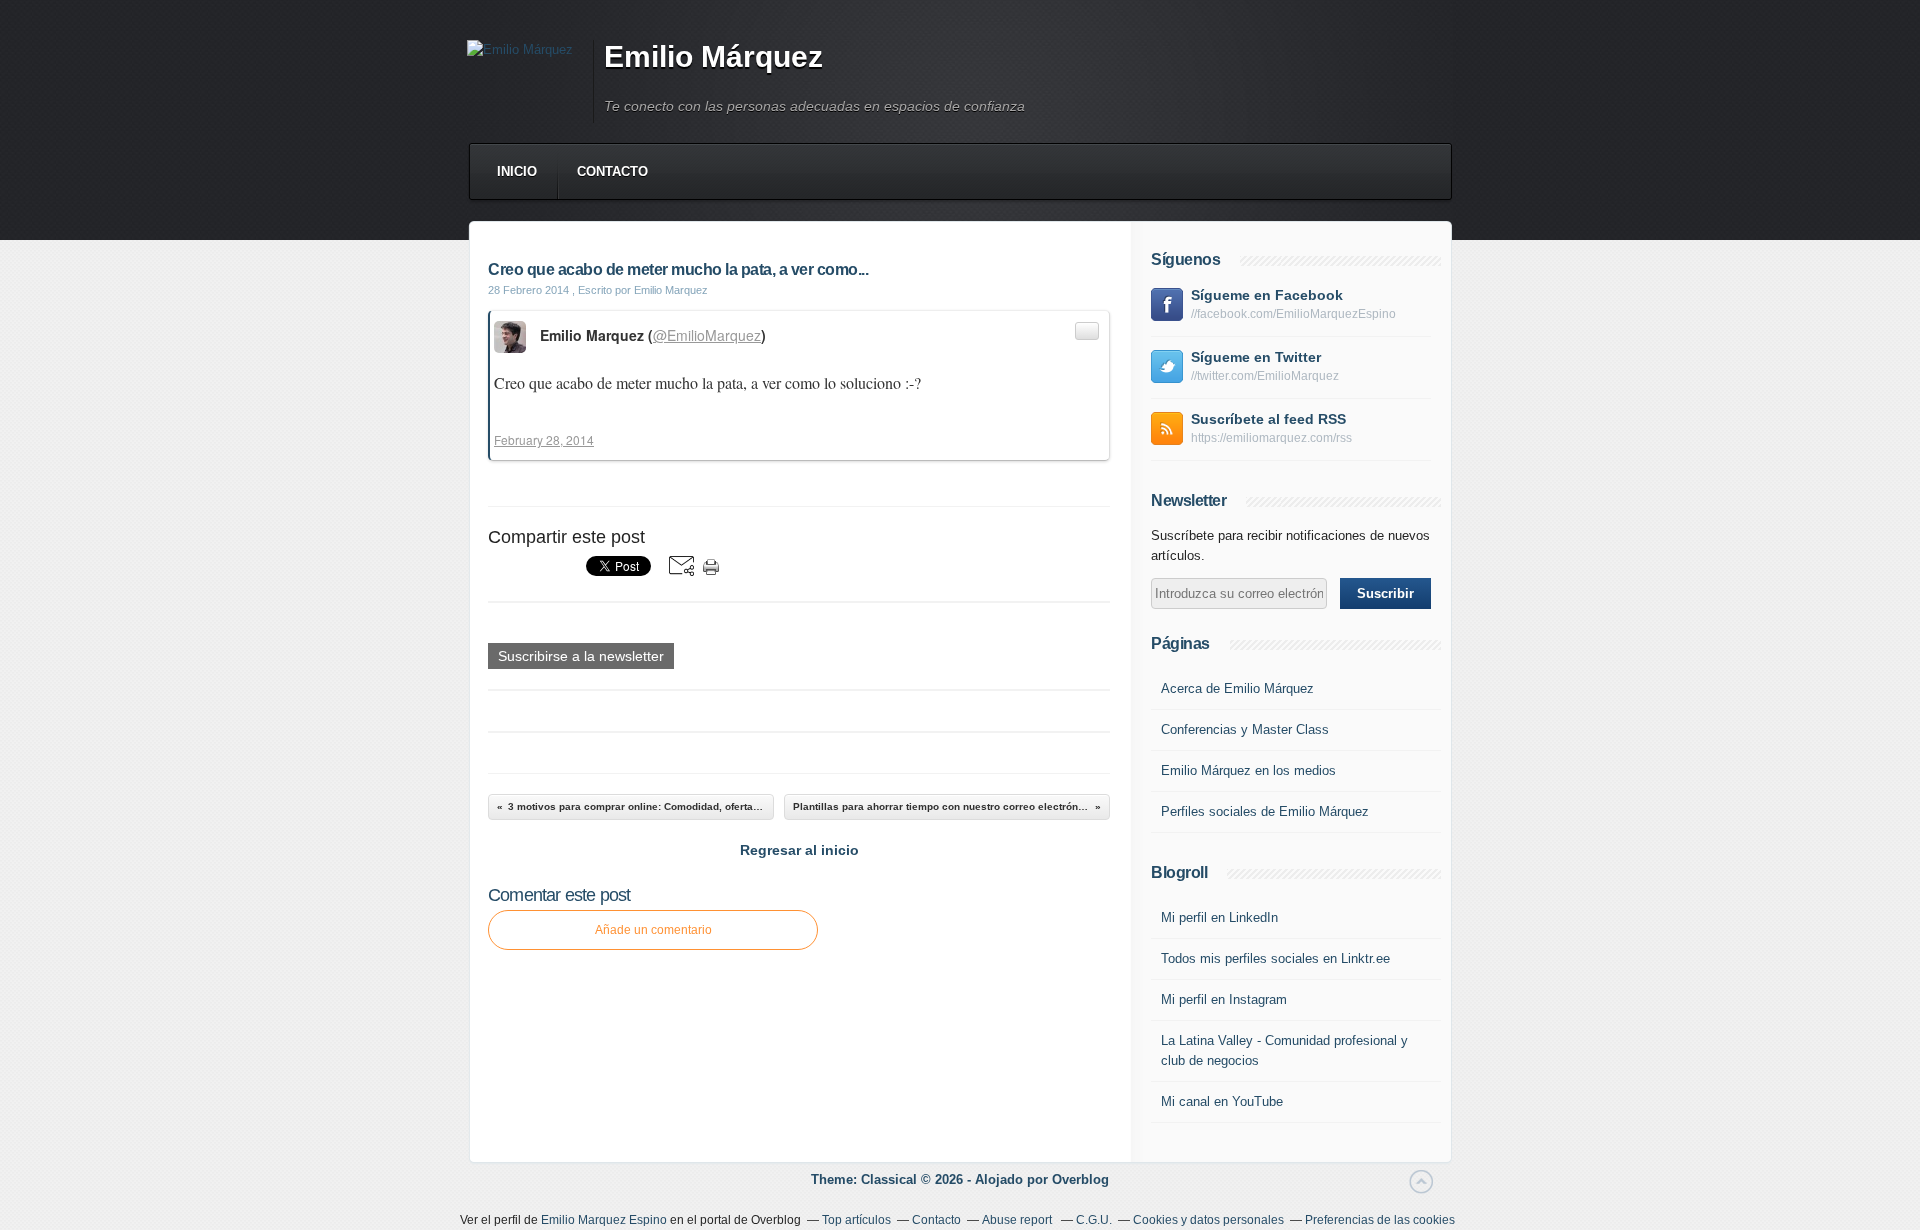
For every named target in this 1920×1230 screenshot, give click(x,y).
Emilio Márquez (713, 56)
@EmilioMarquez (707, 335)
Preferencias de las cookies (1380, 1220)
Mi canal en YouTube (1222, 1101)
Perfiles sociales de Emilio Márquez (1265, 811)
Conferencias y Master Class (1245, 729)
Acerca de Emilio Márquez (1237, 688)
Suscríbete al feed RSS (1268, 419)
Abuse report (1018, 1220)
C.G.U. (1094, 1220)
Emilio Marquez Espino (604, 1220)
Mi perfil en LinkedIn (1219, 917)
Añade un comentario (653, 930)
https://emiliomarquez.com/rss (1271, 438)
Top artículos (856, 1220)
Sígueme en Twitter (1256, 357)
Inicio (517, 171)
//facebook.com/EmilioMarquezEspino (1293, 314)
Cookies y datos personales (1208, 1220)
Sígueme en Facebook (1267, 295)
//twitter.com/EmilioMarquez (1265, 376)
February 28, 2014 (544, 439)
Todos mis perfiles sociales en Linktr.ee (1275, 958)
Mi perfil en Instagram (1224, 999)
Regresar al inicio (799, 850)
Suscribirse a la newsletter (581, 656)
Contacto (612, 171)
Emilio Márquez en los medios (1248, 770)
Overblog (1080, 1179)
